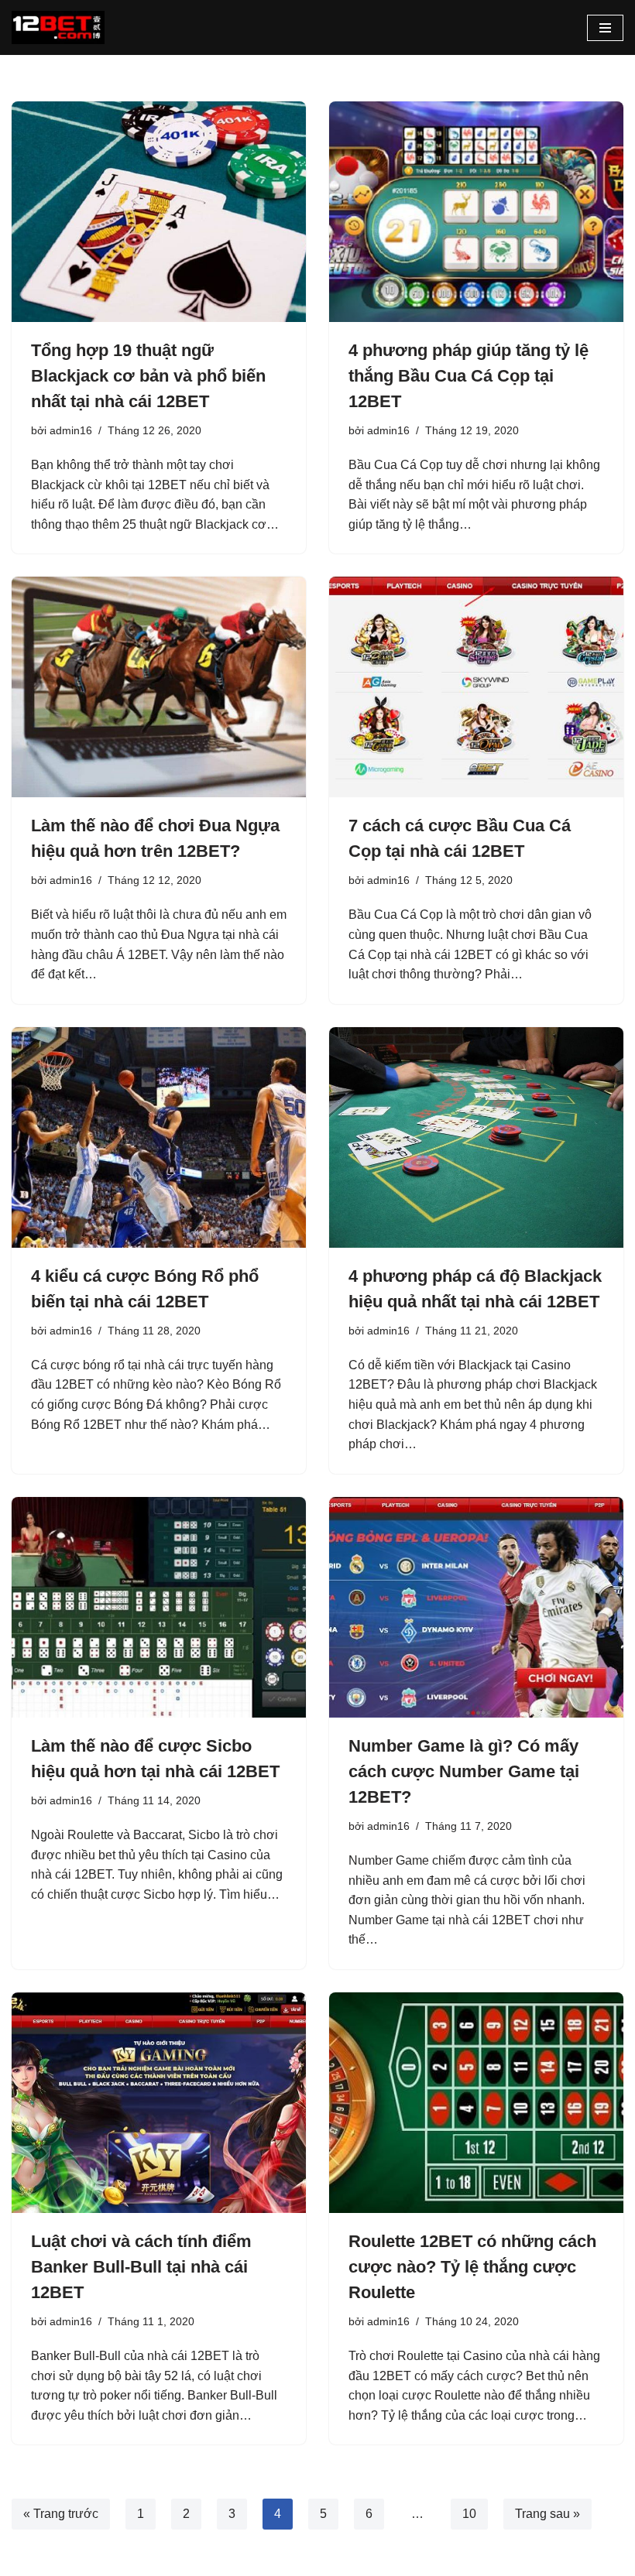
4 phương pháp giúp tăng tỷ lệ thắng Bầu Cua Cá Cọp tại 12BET (469, 376)
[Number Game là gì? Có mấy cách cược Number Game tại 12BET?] (476, 1607)
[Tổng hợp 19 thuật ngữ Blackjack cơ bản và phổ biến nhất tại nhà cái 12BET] (159, 212)
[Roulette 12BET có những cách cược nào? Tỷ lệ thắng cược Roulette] (476, 2103)
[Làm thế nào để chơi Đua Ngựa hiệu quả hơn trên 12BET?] (159, 687)
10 (469, 2514)
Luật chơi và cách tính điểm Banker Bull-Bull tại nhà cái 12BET (141, 2267)
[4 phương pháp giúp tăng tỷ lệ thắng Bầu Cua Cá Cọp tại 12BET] (476, 212)
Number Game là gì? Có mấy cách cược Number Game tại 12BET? (464, 1771)
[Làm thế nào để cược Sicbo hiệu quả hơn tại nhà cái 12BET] (159, 1607)
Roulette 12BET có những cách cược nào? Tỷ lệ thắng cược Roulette (472, 2267)
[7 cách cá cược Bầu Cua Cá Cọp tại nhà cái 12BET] (476, 687)
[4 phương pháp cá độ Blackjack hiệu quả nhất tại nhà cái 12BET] (476, 1137)
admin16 (71, 430)
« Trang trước (61, 2514)
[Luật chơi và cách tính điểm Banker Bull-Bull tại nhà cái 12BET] (159, 2103)
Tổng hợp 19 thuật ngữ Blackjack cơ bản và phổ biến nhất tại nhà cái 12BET (148, 376)
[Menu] (605, 28)
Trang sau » (547, 2514)
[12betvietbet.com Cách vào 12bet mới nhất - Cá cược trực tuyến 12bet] (58, 27)
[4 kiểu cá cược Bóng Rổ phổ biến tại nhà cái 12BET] (159, 1137)
